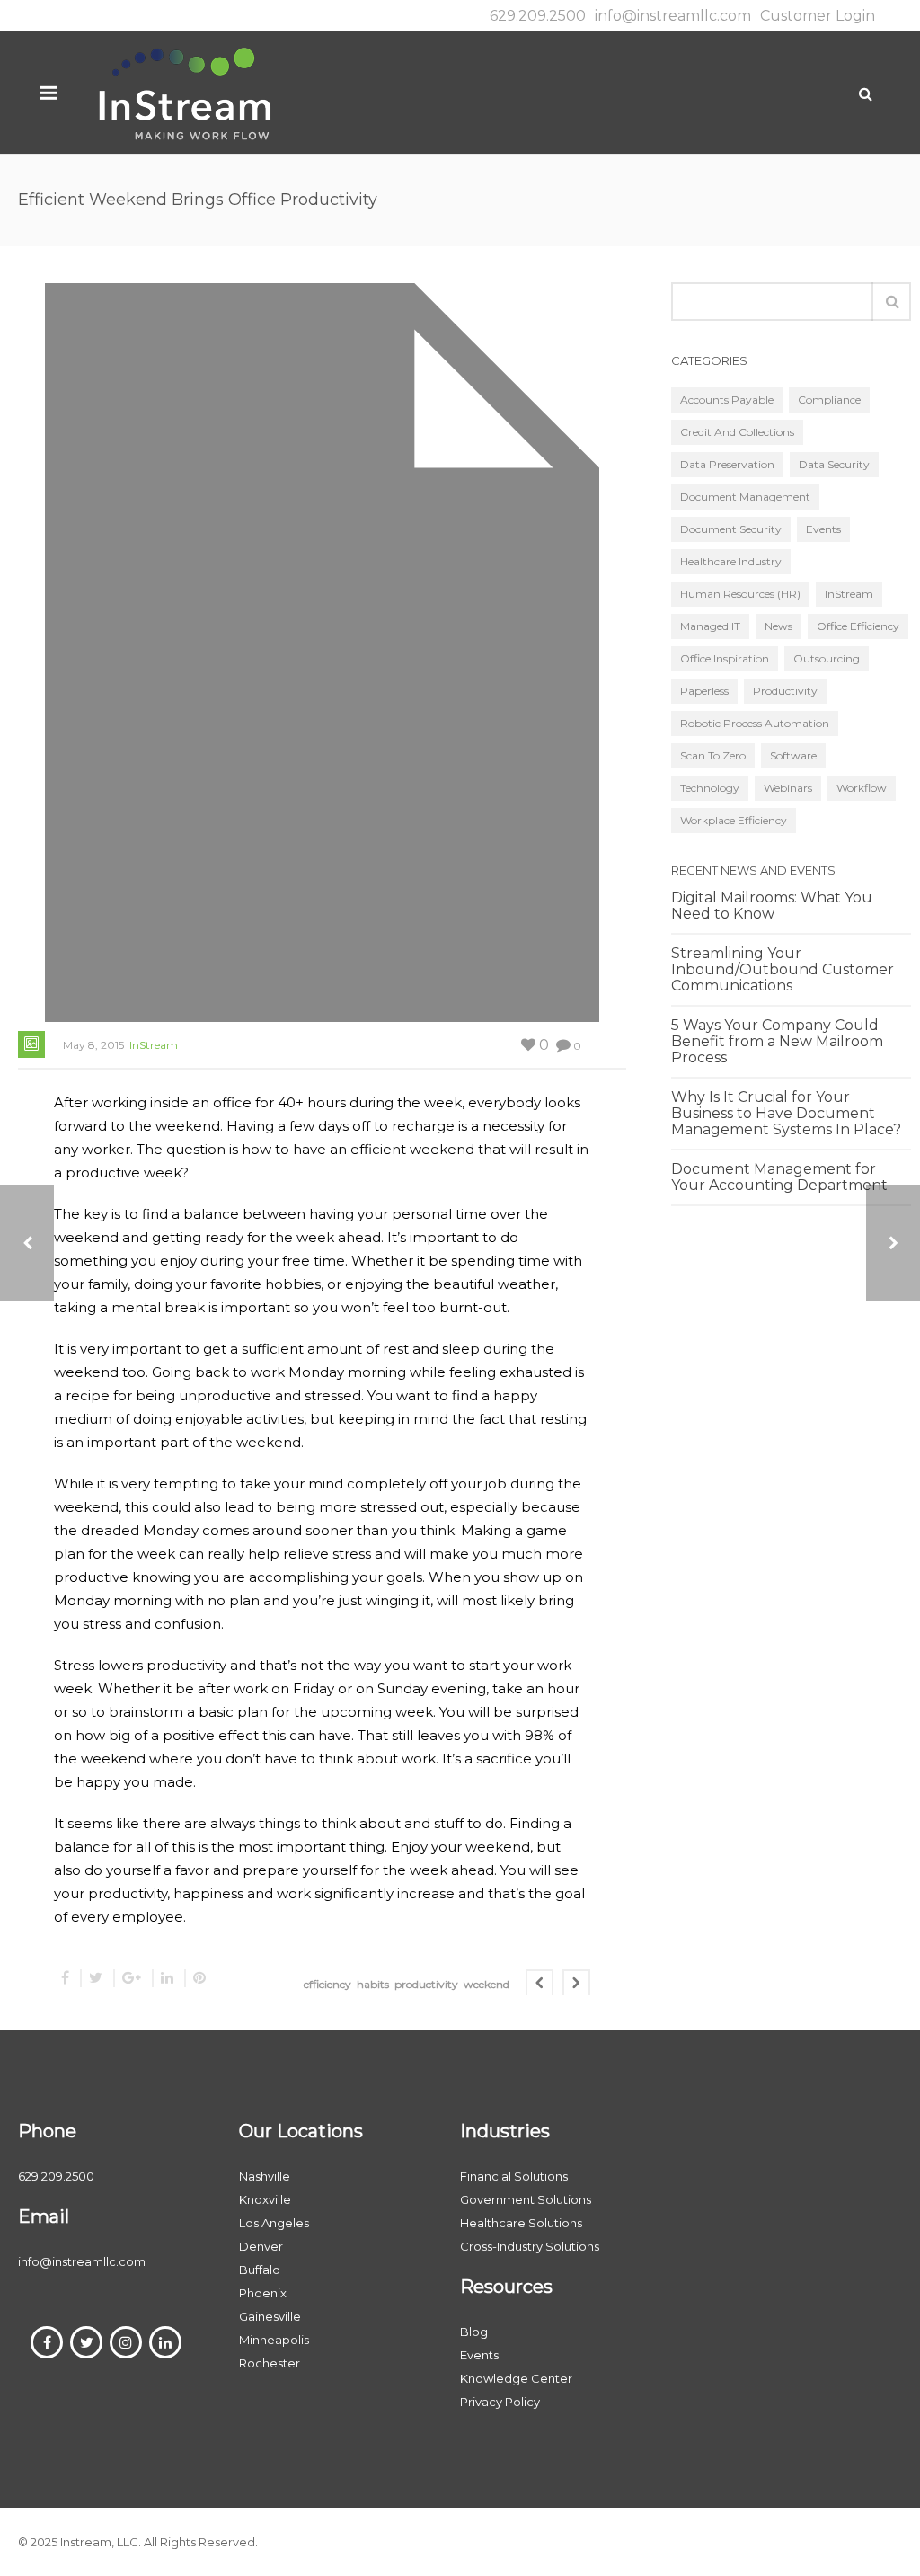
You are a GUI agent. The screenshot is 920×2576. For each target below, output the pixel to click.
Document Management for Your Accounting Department (779, 1177)
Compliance (829, 400)
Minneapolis (274, 2340)
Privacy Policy (500, 2402)
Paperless (704, 691)
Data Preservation (727, 464)
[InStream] (184, 92)
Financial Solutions (514, 2176)
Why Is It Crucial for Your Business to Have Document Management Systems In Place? (786, 1114)
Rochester (270, 2363)
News (778, 626)
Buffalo (260, 2270)
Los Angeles (274, 2223)
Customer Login (818, 16)
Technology (710, 788)
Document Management (745, 497)
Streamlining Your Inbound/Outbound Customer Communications (783, 970)
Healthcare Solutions (521, 2223)
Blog (474, 2332)
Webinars (788, 788)
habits (373, 1984)
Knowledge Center (516, 2378)
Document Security (731, 529)
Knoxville (265, 2199)
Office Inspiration (725, 658)
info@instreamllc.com (673, 16)
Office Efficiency (858, 626)
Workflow (862, 788)
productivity (426, 1984)
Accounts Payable (727, 400)
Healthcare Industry (731, 561)
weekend (487, 1984)
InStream (154, 1045)
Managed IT (710, 626)
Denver (261, 2246)
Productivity (785, 691)
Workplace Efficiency (734, 820)
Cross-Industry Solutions (530, 2246)
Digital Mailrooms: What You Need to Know (772, 906)
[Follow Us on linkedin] (165, 2342)
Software (793, 755)
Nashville (265, 2176)
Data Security (834, 464)
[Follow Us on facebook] (47, 2342)
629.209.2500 (538, 16)
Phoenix (263, 2293)
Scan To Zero (713, 755)
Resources (506, 2287)
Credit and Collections (737, 432)
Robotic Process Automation (755, 723)
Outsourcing (827, 658)
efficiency (327, 1984)
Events (823, 529)
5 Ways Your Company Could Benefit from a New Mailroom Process (777, 1042)
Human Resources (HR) (740, 594)
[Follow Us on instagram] (126, 2342)
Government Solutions (526, 2199)
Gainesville (270, 2316)
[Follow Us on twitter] (86, 2342)
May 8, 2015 (93, 1045)
